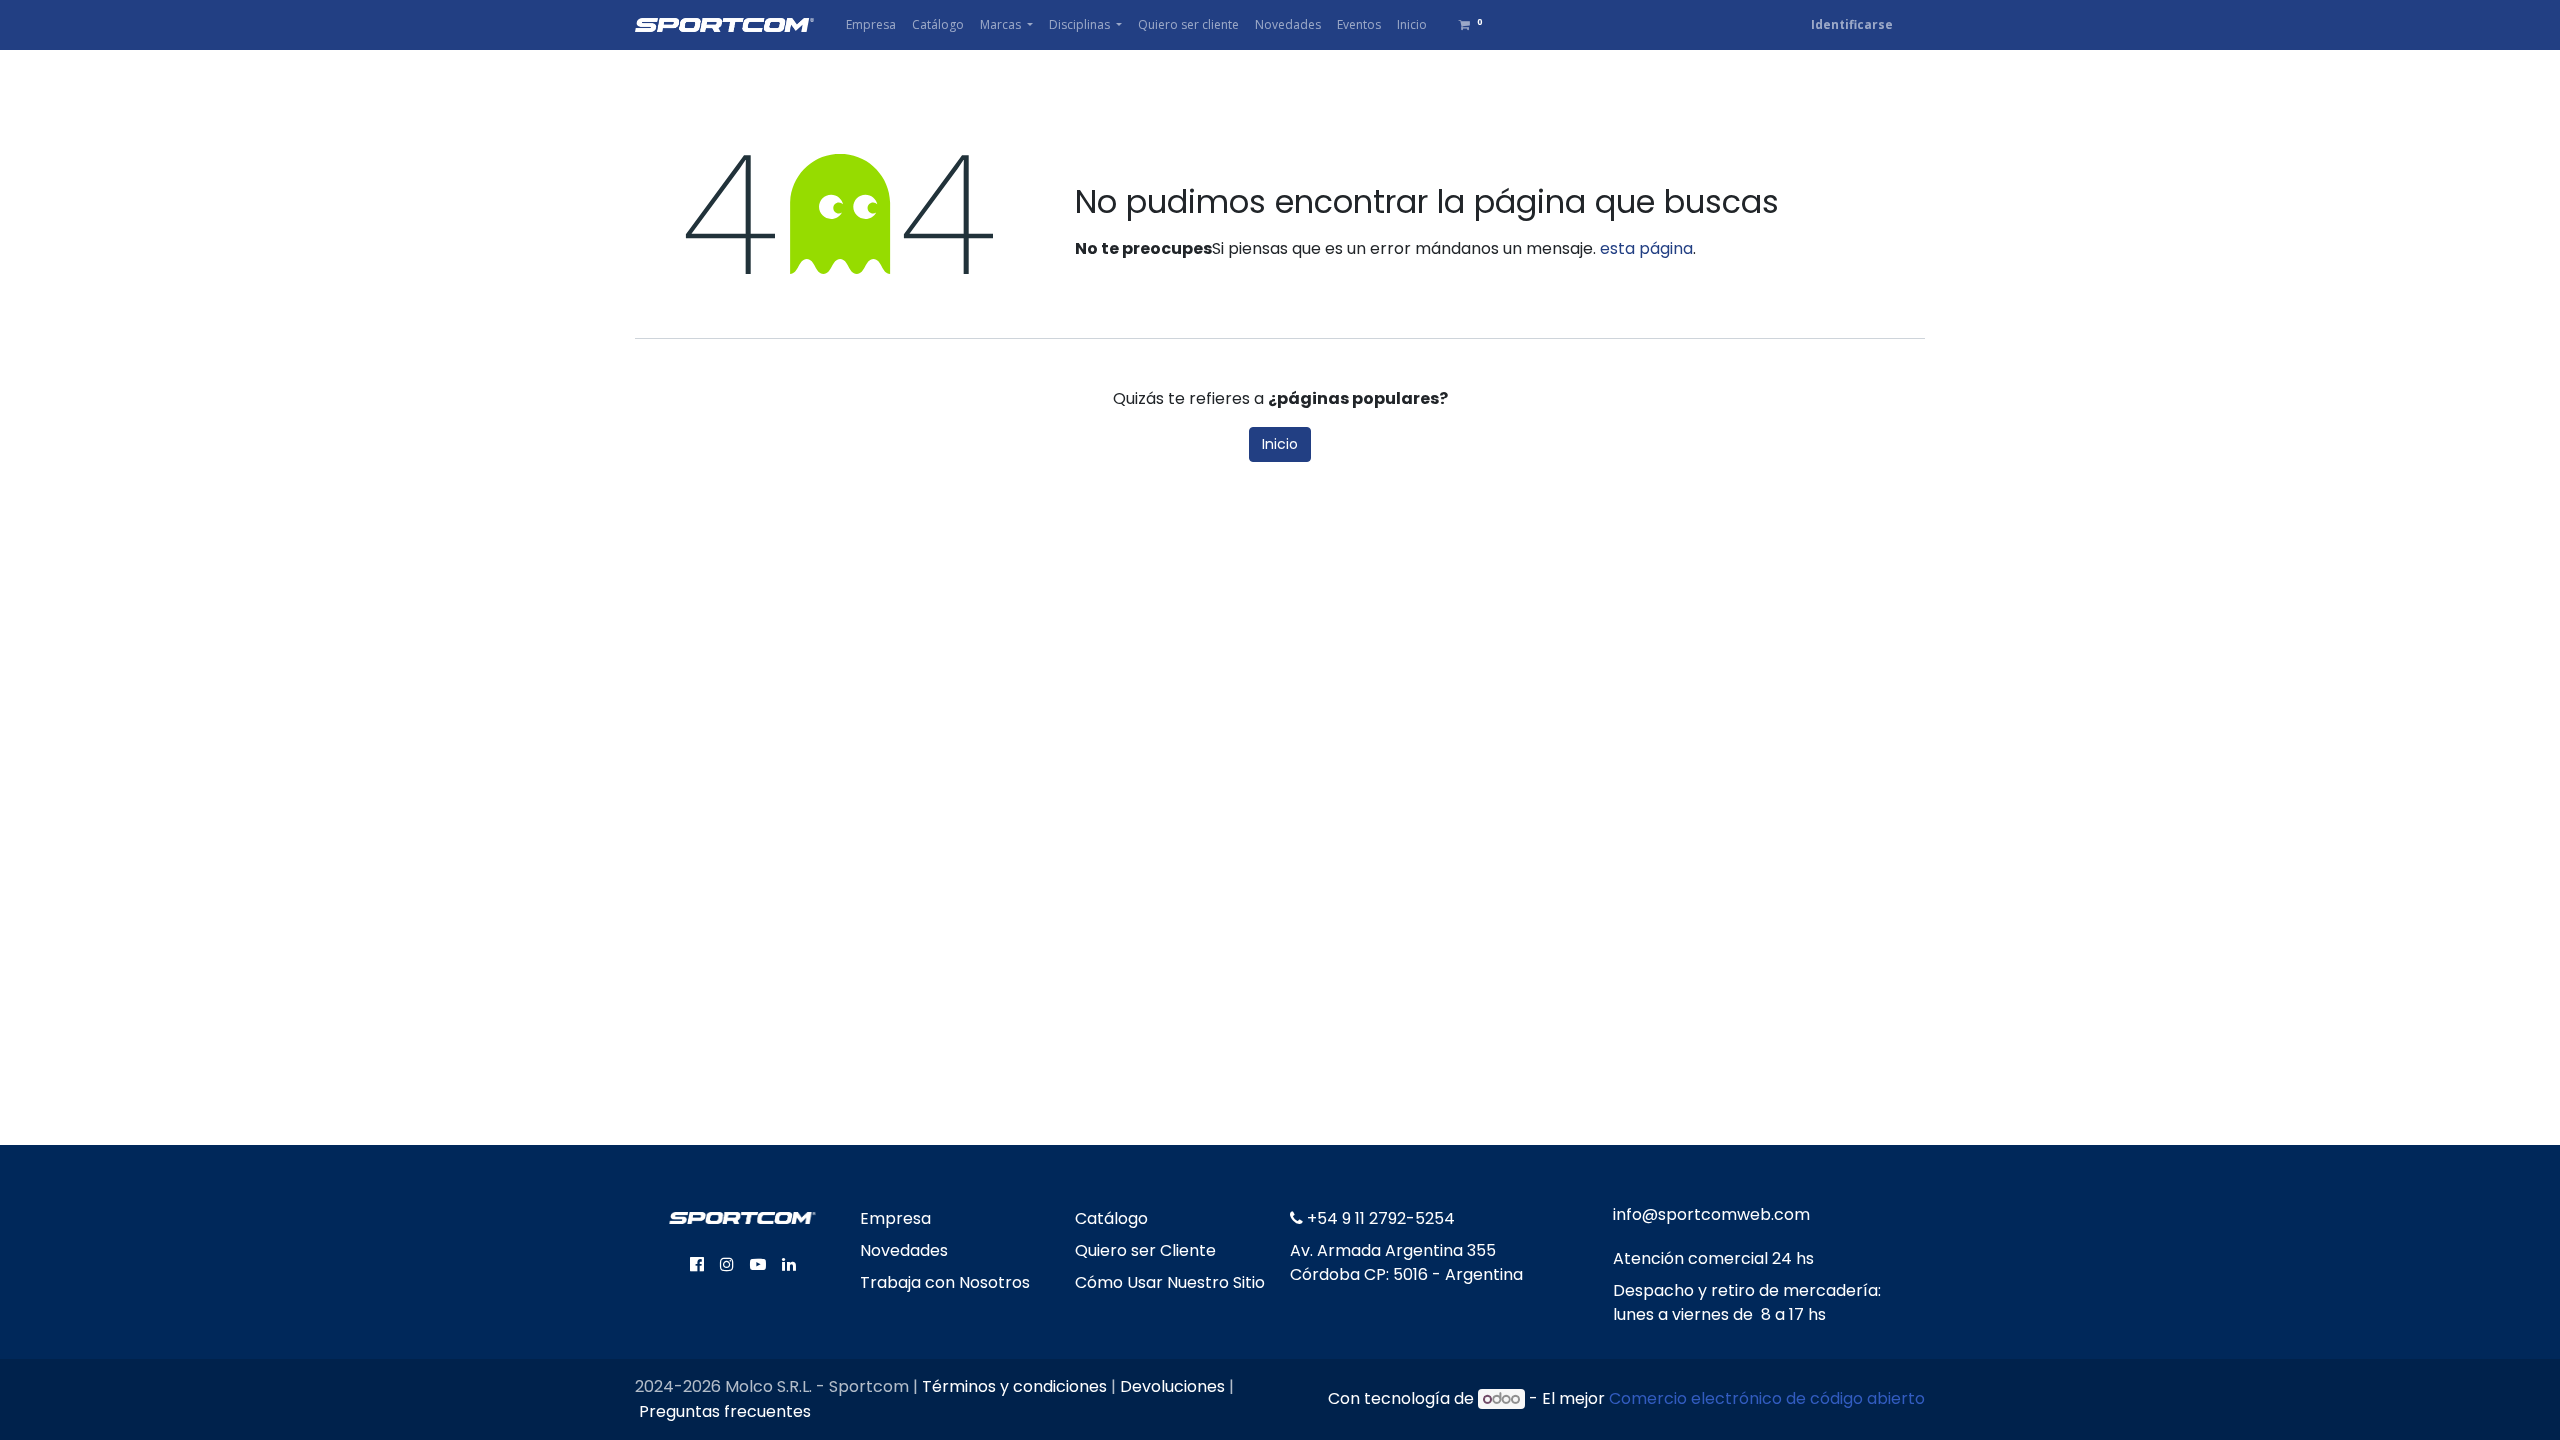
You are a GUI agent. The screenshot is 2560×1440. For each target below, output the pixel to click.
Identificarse (1852, 24)
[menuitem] (871, 25)
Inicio (1280, 444)
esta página (1646, 248)
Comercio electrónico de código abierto (1767, 1398)
